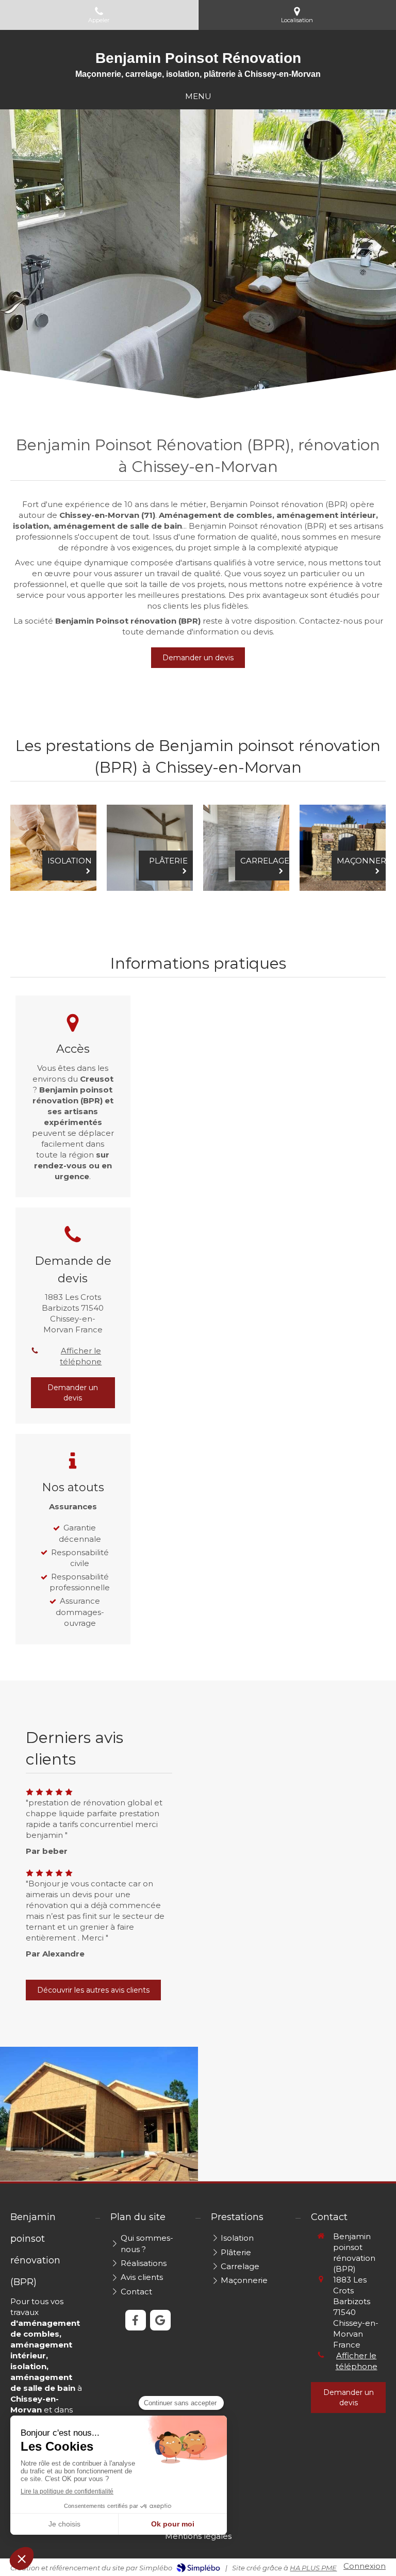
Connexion (365, 2566)
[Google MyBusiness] (160, 2320)
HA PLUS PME (313, 2568)
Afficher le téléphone (81, 1356)
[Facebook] (136, 2320)
